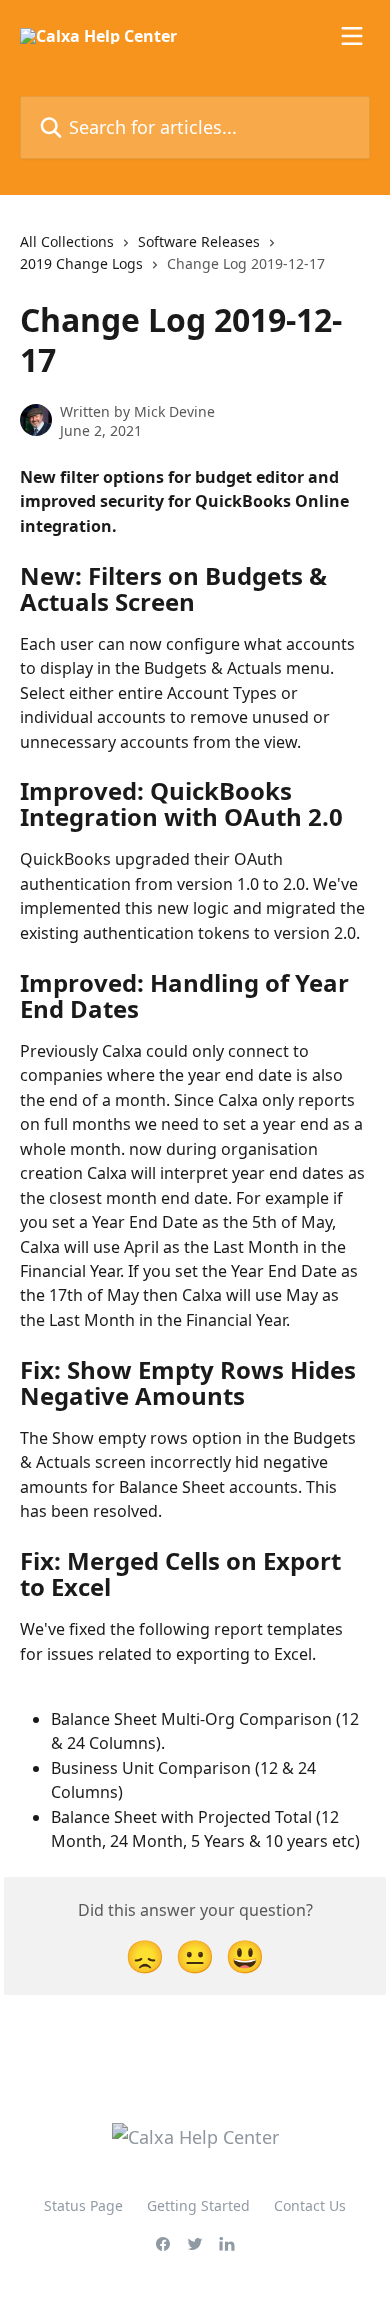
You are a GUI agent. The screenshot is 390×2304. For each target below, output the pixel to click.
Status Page (83, 2205)
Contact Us (310, 2205)
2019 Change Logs (81, 263)
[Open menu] (352, 36)
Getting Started (198, 2205)
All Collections (67, 241)
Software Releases (199, 241)
